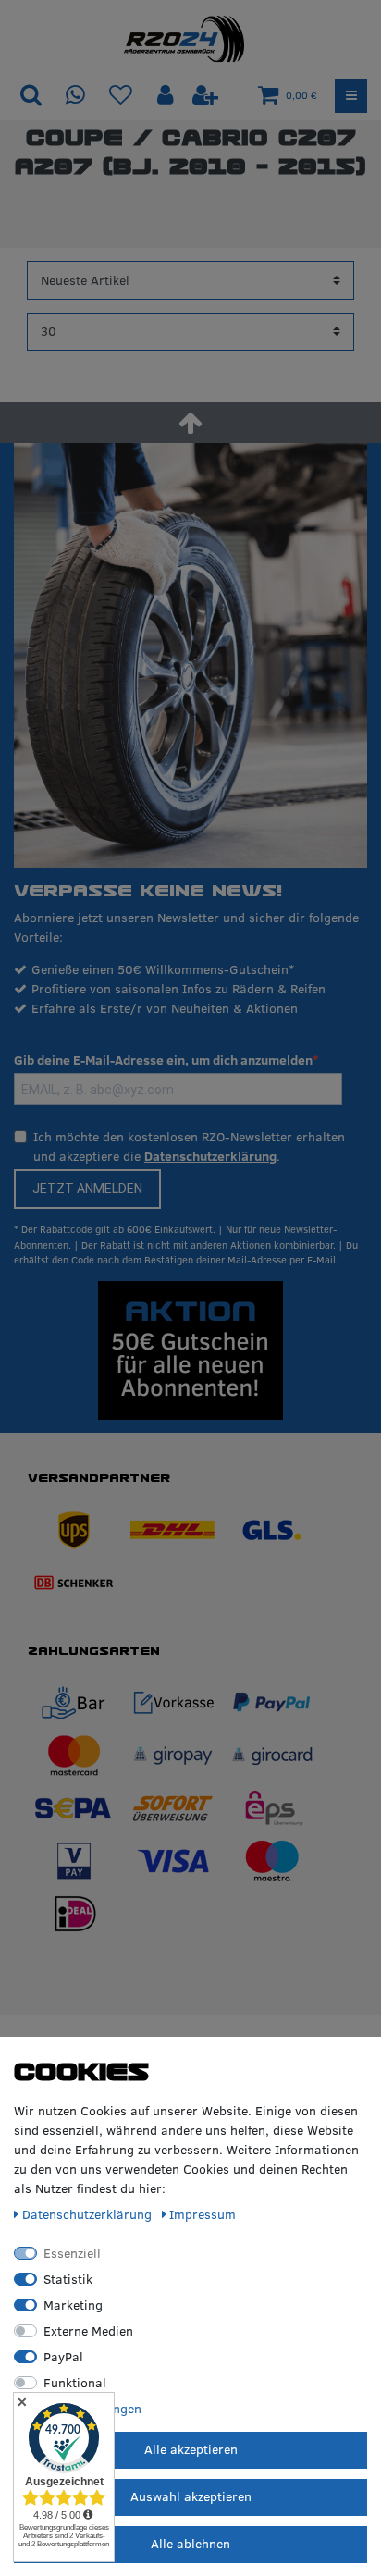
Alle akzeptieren (191, 2449)
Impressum (203, 2214)
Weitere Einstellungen (78, 2409)
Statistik (68, 2279)
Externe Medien (88, 2331)
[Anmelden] (167, 96)
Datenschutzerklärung (210, 1156)
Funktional (75, 2383)
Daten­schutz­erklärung (89, 2214)
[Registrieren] (205, 96)
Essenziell (72, 2253)
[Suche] (31, 96)
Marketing (73, 2305)
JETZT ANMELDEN (87, 1189)
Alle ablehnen (190, 2544)
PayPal (63, 2357)
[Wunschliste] (121, 96)
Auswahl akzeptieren (191, 2496)
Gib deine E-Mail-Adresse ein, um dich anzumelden (163, 1060)
